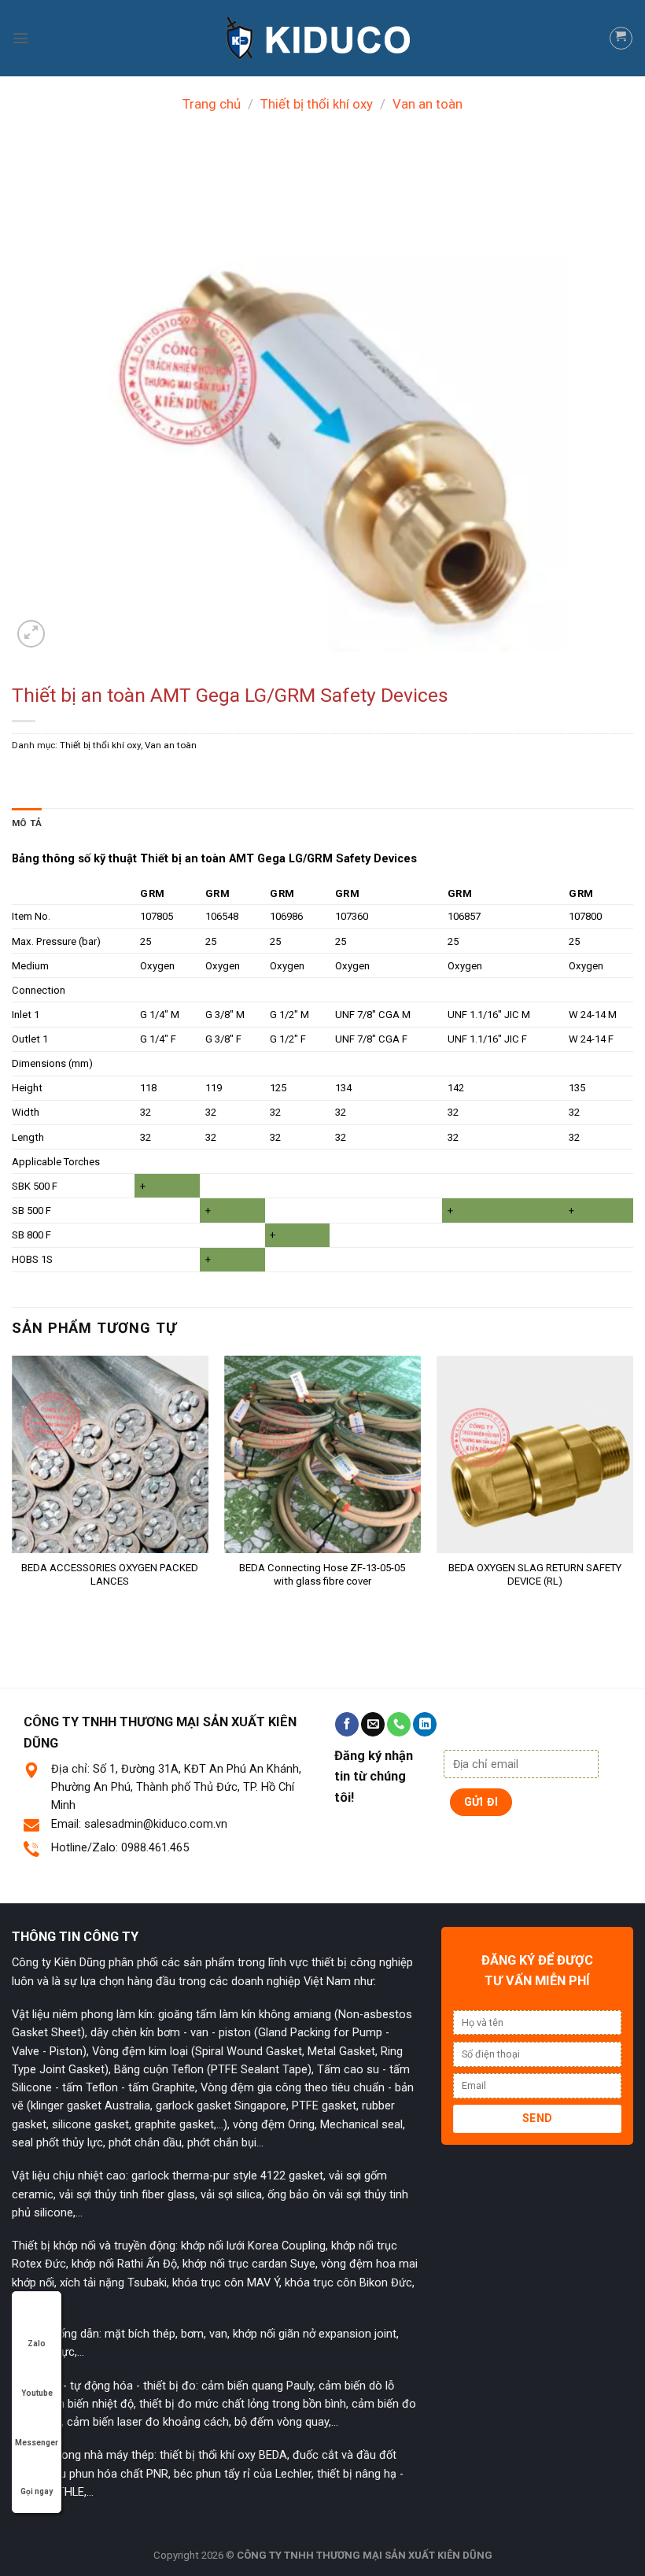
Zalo (37, 2343)
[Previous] (13, 1493)
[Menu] (20, 38)
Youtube (37, 2393)
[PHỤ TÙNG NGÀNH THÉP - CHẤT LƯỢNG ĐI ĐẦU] (322, 38)
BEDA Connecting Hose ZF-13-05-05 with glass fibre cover (322, 1574)
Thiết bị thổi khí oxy (317, 104)
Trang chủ (212, 104)
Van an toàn (428, 104)
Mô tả (27, 823)
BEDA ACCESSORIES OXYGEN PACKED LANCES (110, 1574)
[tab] (27, 823)
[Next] (632, 1493)
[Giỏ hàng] (621, 38)
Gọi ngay (37, 2491)
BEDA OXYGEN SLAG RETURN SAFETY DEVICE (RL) (535, 1574)
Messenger (37, 2443)
